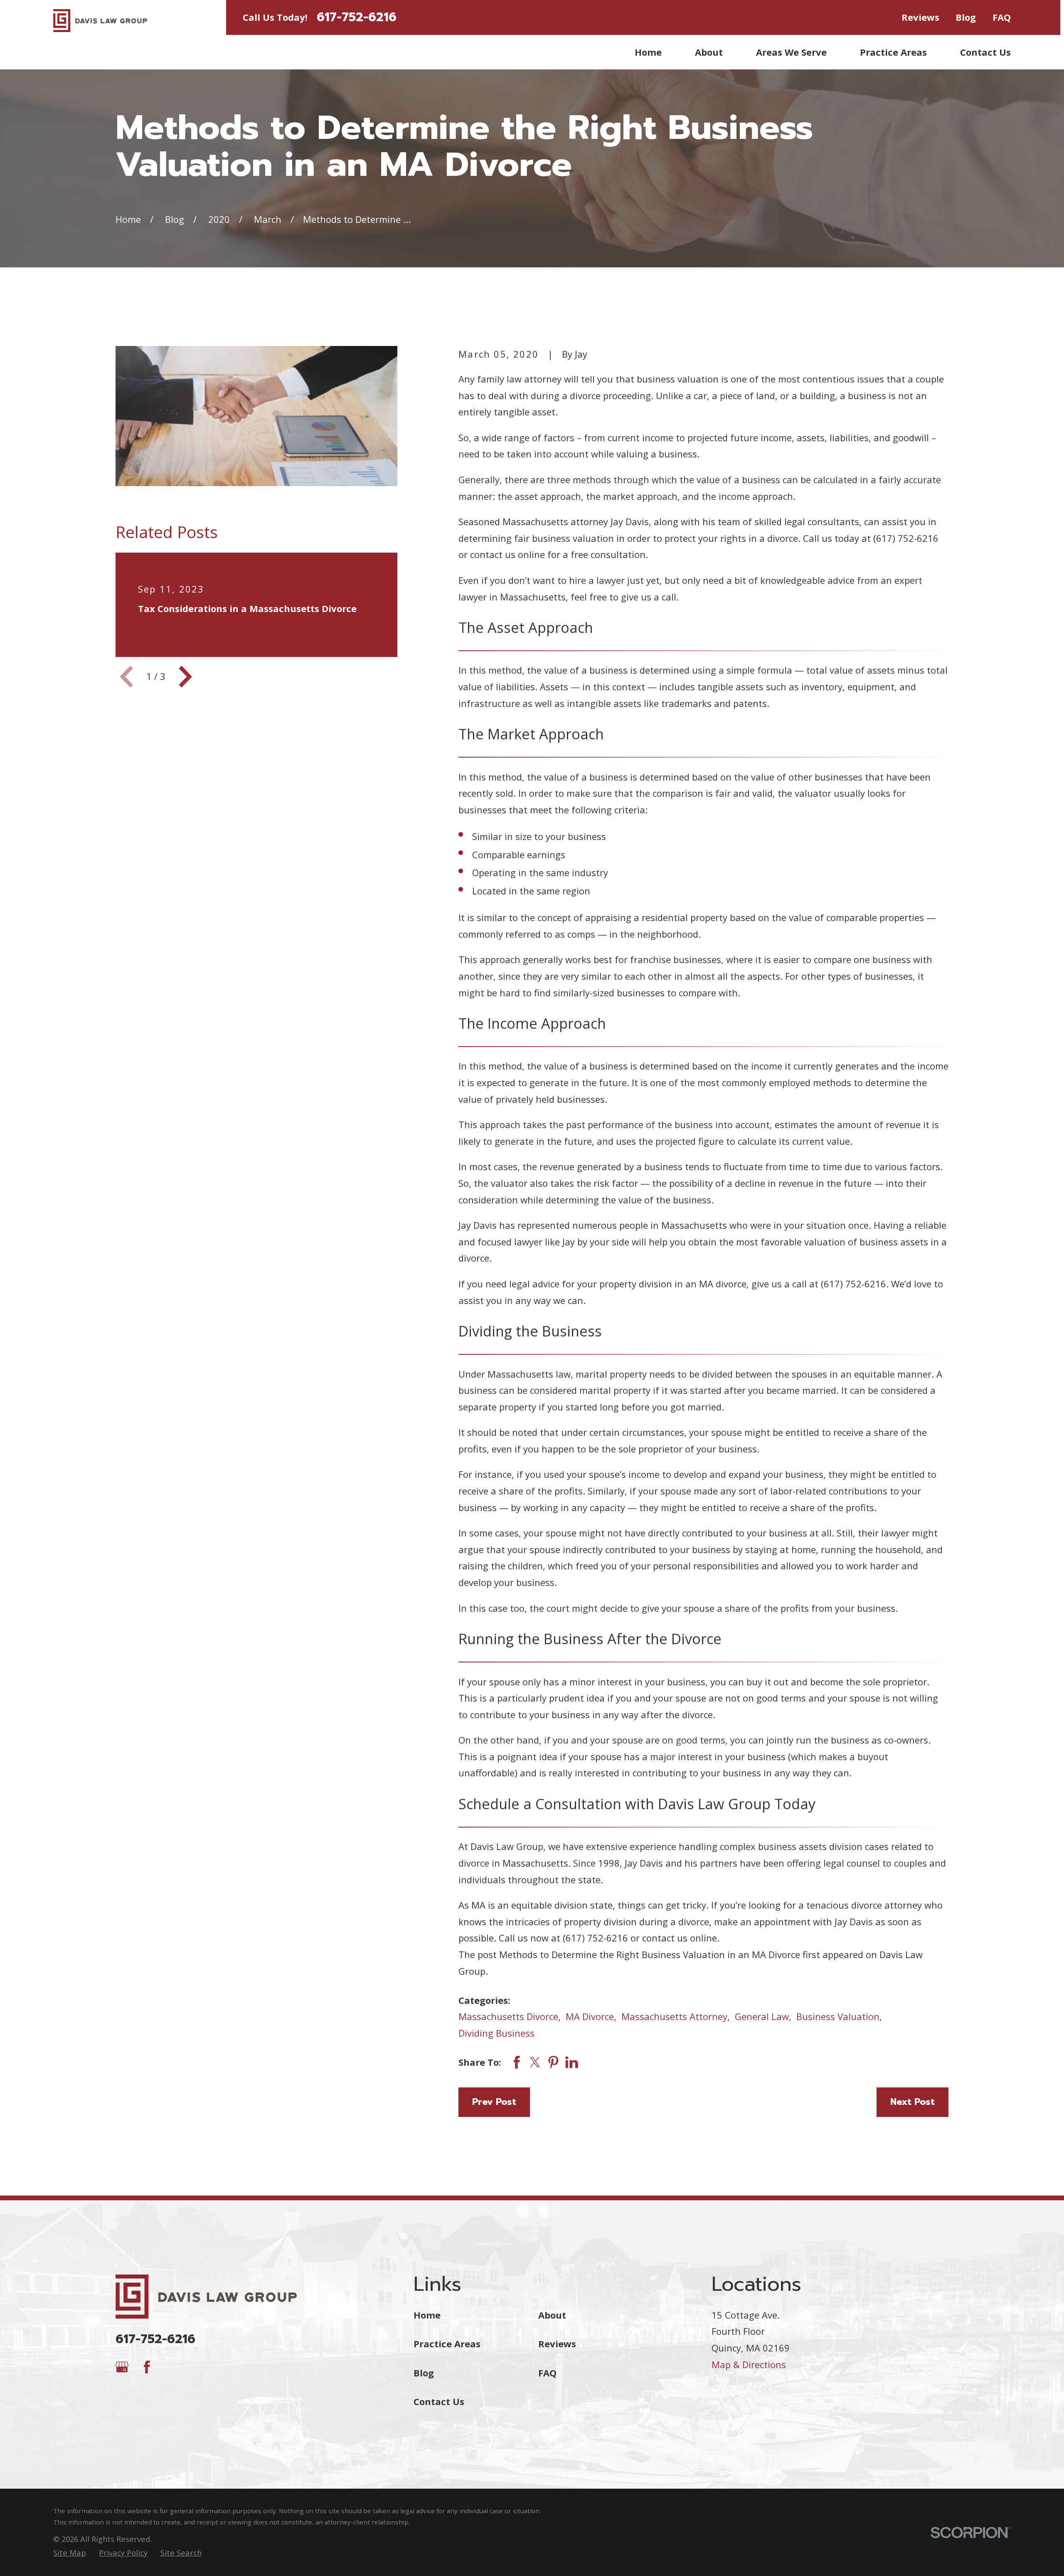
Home (427, 2315)
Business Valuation (838, 2016)
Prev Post (494, 2102)
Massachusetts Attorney (674, 2016)
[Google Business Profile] (122, 2367)
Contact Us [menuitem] (985, 52)
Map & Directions (749, 2364)
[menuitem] (70, 2553)
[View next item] (185, 677)
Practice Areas (447, 2344)
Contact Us (439, 2401)
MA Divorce (590, 2016)
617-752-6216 (357, 17)
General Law (762, 2016)
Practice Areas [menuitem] (893, 52)
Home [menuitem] (648, 52)
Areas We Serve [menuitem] (791, 52)
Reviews (920, 17)
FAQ (1002, 17)
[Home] (100, 21)
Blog (966, 17)
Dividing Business (496, 2033)
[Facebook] (147, 2367)
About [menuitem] (709, 52)
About (552, 2315)
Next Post (913, 2102)
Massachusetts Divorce (508, 2016)
